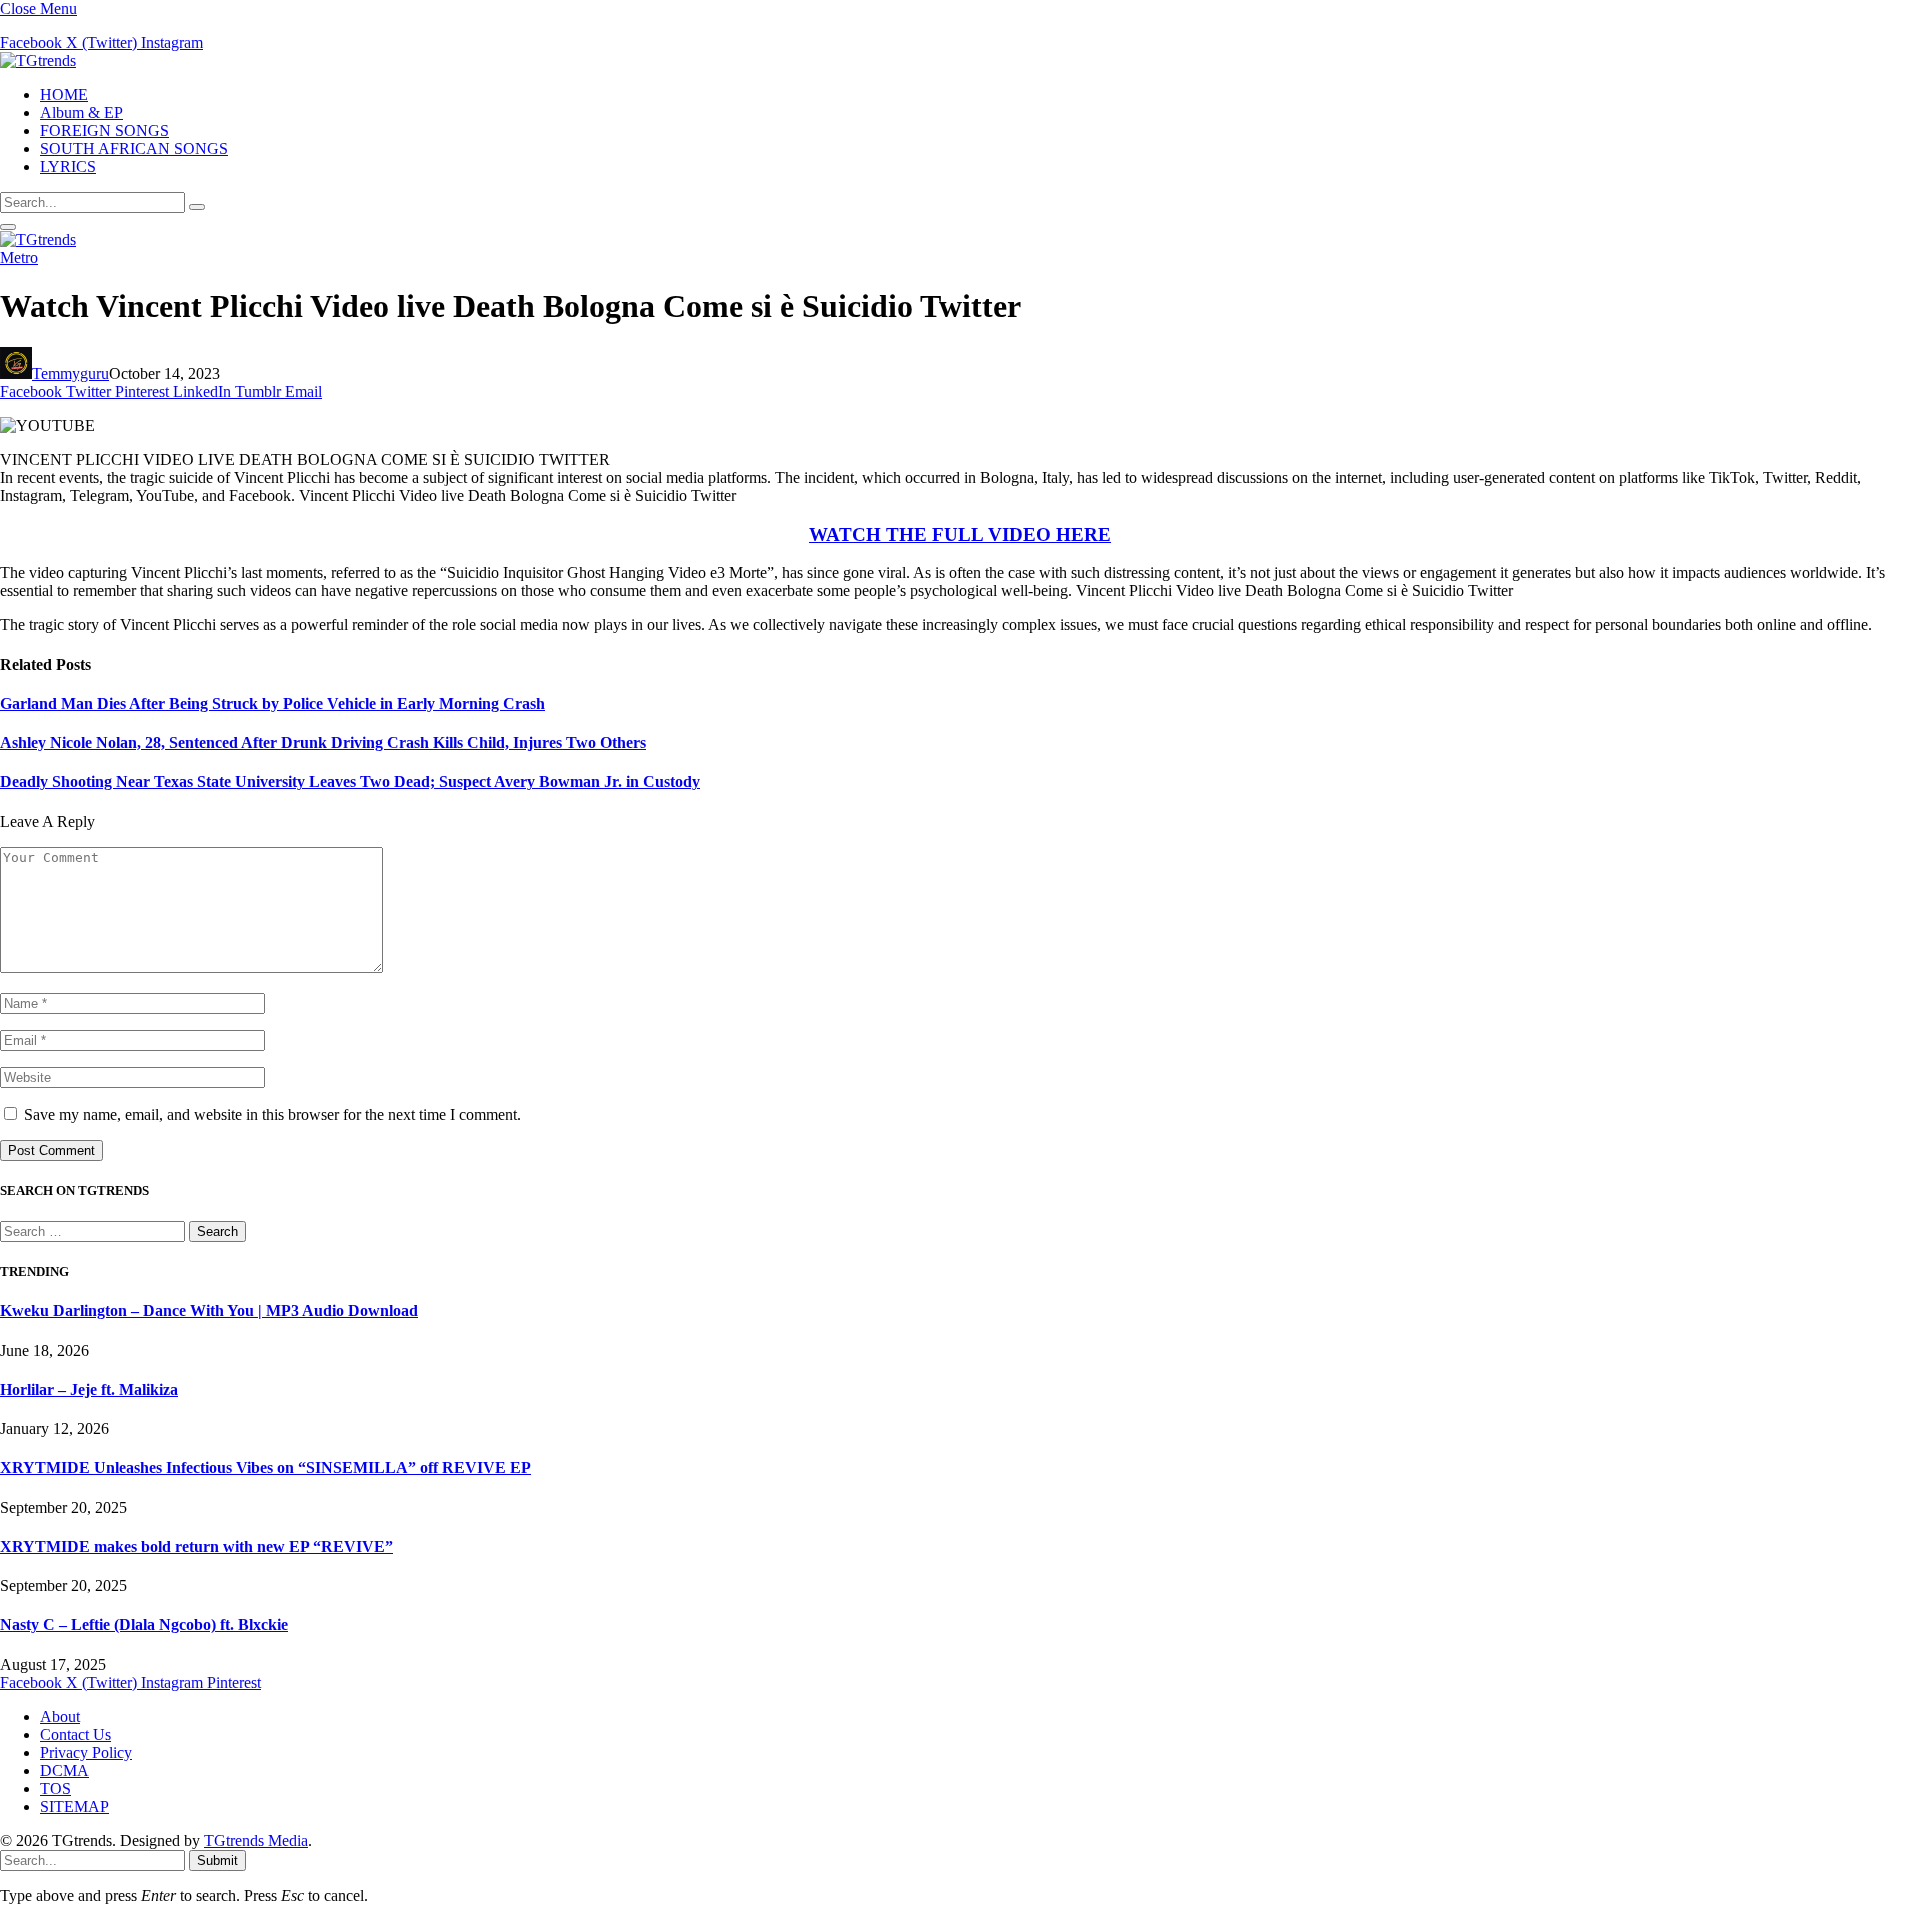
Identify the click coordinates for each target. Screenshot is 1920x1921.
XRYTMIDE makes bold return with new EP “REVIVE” (196, 1546)
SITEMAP (74, 1806)
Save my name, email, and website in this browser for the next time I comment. (272, 1114)
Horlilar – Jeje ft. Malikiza (89, 1389)
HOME (64, 94)
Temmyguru (70, 373)
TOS (55, 1788)
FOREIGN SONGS (104, 130)
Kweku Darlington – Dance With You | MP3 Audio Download (209, 1310)
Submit (217, 1860)
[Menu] (8, 227)
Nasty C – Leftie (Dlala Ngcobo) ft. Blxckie (144, 1624)
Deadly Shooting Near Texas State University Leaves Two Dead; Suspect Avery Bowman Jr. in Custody (350, 781)
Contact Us (75, 1734)
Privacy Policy (86, 1752)
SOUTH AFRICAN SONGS (134, 148)
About (60, 1716)
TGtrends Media (256, 1840)
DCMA (64, 1770)
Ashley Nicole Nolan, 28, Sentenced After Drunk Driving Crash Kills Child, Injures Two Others (323, 742)
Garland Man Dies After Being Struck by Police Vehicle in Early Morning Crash (272, 703)
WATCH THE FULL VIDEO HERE (960, 534)
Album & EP (81, 112)
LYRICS (68, 166)
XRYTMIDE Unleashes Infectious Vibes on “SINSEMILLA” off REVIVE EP (265, 1467)
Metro (19, 257)
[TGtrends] (38, 60)
